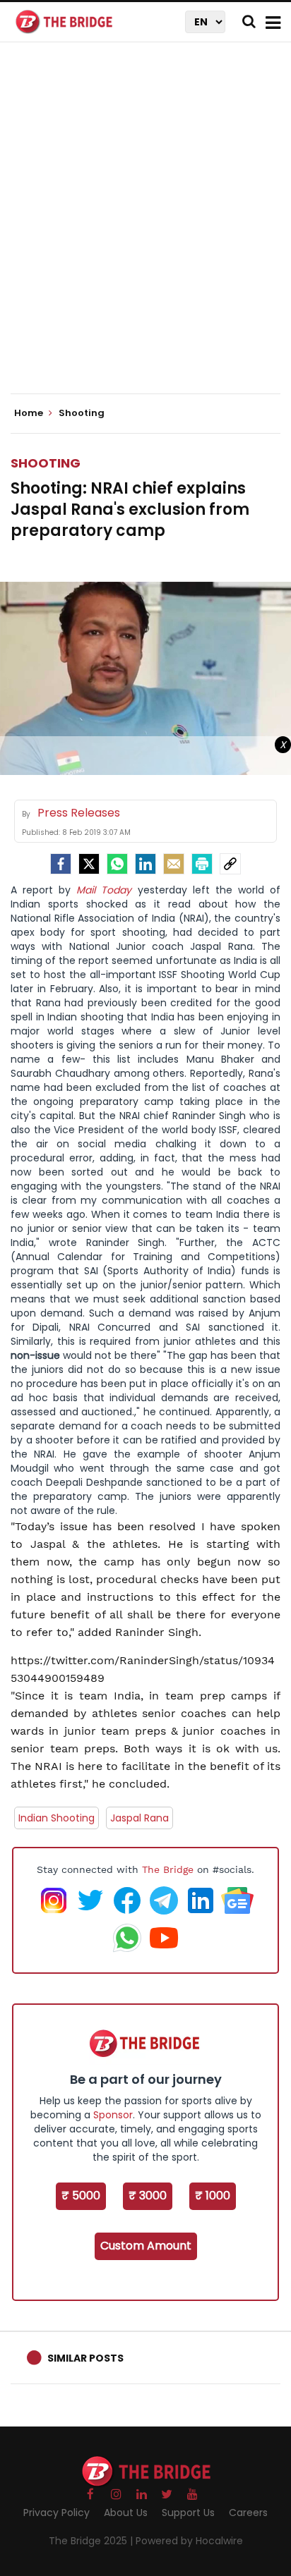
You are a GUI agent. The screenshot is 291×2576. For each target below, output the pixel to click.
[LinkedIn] (145, 864)
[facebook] (61, 864)
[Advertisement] (145, 230)
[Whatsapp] (117, 864)
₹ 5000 (81, 2196)
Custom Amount (146, 2246)
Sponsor (113, 2115)
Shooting (46, 463)
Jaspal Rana (139, 1818)
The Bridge (168, 1869)
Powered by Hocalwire (189, 2541)
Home (30, 413)
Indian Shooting (57, 1818)
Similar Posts (85, 2358)
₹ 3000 (148, 2196)
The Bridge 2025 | (92, 2541)
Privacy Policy (57, 2513)
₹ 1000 (213, 2196)
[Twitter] (89, 864)
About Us (126, 2513)
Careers (248, 2513)
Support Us (188, 2513)
